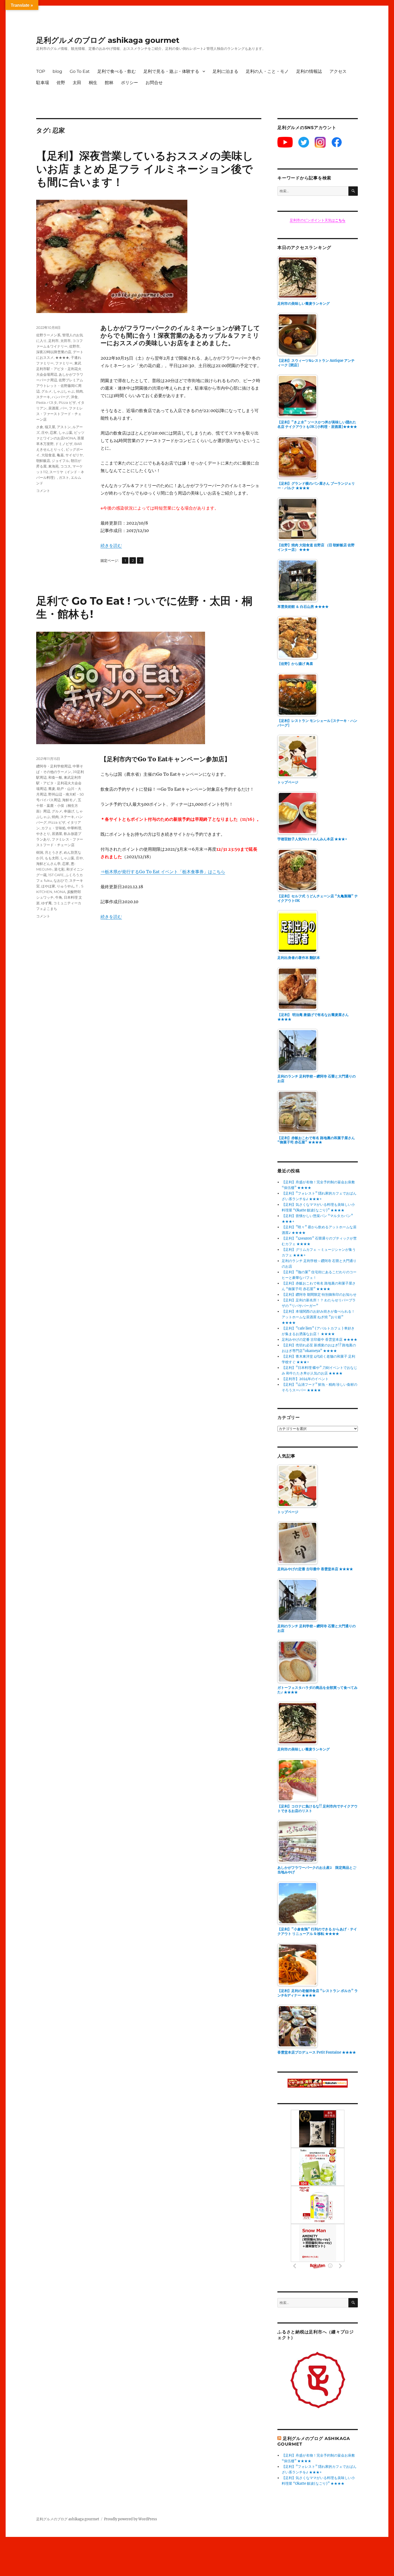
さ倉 (40, 427)
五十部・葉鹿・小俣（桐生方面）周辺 (59, 805)
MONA (60, 892)
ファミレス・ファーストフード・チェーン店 (60, 414)
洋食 (74, 397)
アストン (64, 427)
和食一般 (55, 777)
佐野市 (74, 346)
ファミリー (64, 363)
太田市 (66, 341)
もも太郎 (52, 858)
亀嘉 (60, 455)
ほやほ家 (48, 886)
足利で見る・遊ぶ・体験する (171, 71)
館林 (109, 83)
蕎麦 (52, 789)
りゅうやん (66, 886)
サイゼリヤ (74, 455)
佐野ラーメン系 (48, 335)
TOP (41, 71)
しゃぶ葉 (65, 432)
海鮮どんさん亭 (48, 864)
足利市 (53, 341)
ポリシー (129, 83)
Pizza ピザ (67, 402)
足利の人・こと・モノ (267, 71)
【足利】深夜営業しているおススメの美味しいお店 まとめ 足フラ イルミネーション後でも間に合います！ (145, 169)
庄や (45, 432)
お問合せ (154, 83)
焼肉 (79, 391)
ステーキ (43, 397)
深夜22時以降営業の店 (54, 352)
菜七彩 (59, 869)
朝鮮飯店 (43, 461)
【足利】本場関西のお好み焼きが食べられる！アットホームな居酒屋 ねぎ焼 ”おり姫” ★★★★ (318, 1317)
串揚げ (69, 811)
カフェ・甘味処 (53, 828)
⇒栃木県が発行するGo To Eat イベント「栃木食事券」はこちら (163, 872)
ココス (66, 466)
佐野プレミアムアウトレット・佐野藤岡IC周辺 (60, 386)
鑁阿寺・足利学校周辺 (54, 766)
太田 (77, 83)
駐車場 (43, 83)
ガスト (64, 477)
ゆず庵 (47, 903)
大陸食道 (48, 455)
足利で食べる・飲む (117, 71)
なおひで (61, 880)
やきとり (43, 834)
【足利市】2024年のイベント (305, 1379)
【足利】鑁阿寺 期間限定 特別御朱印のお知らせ (319, 1295)
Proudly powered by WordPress (131, 2519)
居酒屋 (53, 408)
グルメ (47, 391)
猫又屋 (50, 427)
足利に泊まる (225, 71)
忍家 (53, 432)
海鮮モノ (69, 800)
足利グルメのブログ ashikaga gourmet (108, 40)
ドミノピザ (64, 444)
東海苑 (53, 466)
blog (57, 71)
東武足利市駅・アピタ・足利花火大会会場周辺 (59, 369)
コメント (43, 491)
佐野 (61, 83)
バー (64, 408)
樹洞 (40, 852)
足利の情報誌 (309, 71)
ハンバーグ (60, 397)
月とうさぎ (53, 852)
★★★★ (62, 357)
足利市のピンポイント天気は (318, 220)
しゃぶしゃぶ (64, 391)
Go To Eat (80, 71)
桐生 (93, 83)
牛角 (59, 897)
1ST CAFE (56, 875)
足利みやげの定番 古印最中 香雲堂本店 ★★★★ (319, 1340)
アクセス (338, 71)
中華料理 (74, 828)
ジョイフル (60, 461)
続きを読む (111, 545)
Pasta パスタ (47, 402)
